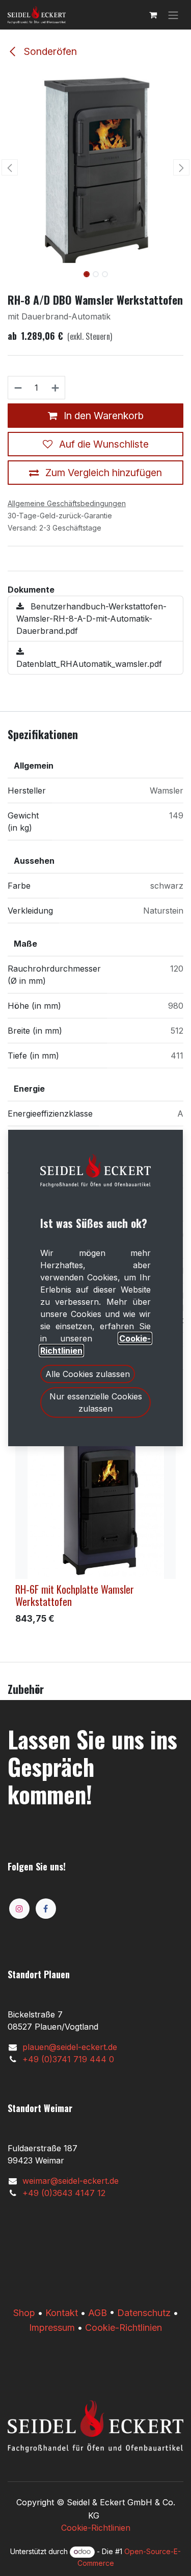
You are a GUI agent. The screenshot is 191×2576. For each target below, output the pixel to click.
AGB (98, 2313)
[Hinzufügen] (56, 388)
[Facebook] (46, 1909)
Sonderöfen (49, 51)
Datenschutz (144, 2313)
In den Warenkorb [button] (102, 416)
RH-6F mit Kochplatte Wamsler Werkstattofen (75, 1595)
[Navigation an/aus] (173, 15)
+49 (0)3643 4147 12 (64, 2193)
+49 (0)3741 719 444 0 (68, 2059)
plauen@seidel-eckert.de (70, 2047)
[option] (95, 1524)
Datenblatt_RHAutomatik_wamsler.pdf (89, 664)
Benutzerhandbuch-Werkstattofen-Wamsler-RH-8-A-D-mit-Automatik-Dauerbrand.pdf (91, 619)
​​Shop (24, 2313)
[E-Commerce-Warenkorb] (153, 15)
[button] (10, 167)
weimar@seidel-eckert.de (71, 2181)
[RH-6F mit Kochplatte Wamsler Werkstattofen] (95, 1499)
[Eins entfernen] (18, 388)
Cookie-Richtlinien (124, 2328)
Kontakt (62, 2313)
